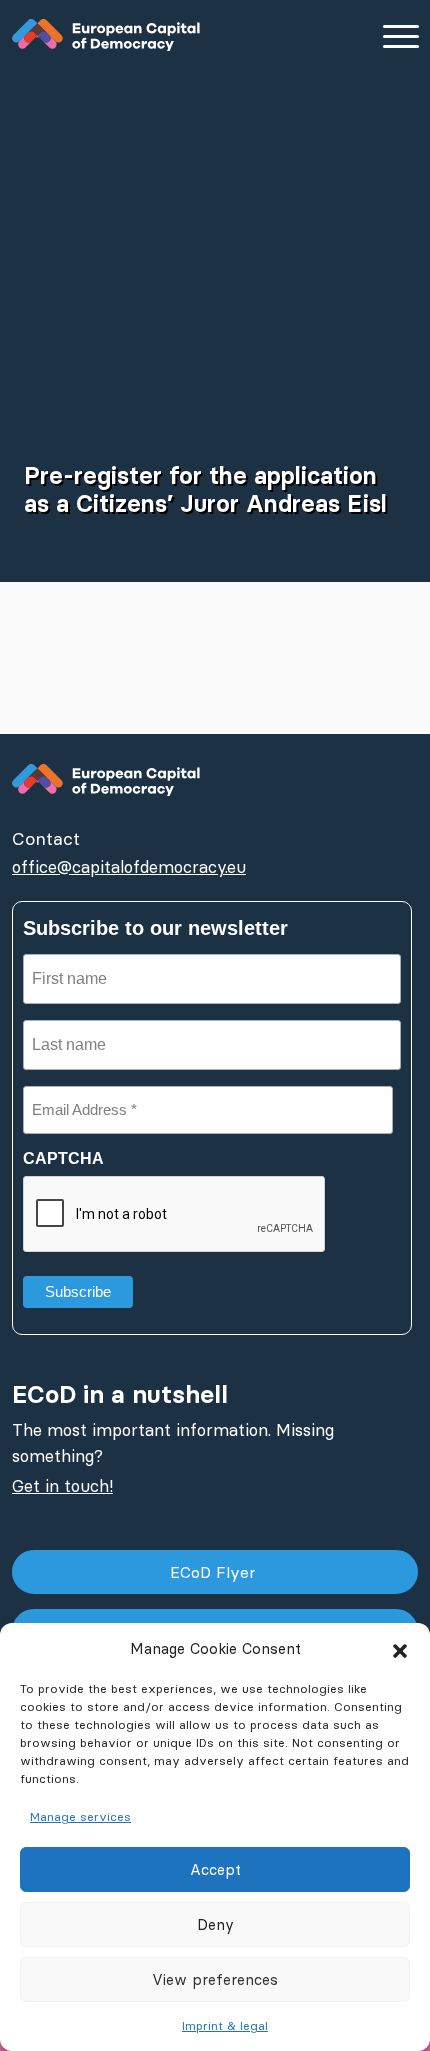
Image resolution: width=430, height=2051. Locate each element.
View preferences (215, 1979)
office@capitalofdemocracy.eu (129, 867)
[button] (400, 1649)
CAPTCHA (63, 1158)
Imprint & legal (225, 2025)
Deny (215, 1924)
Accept (215, 1869)
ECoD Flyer (215, 1572)
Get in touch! (62, 1486)
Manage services (80, 1816)
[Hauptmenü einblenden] (400, 35)
